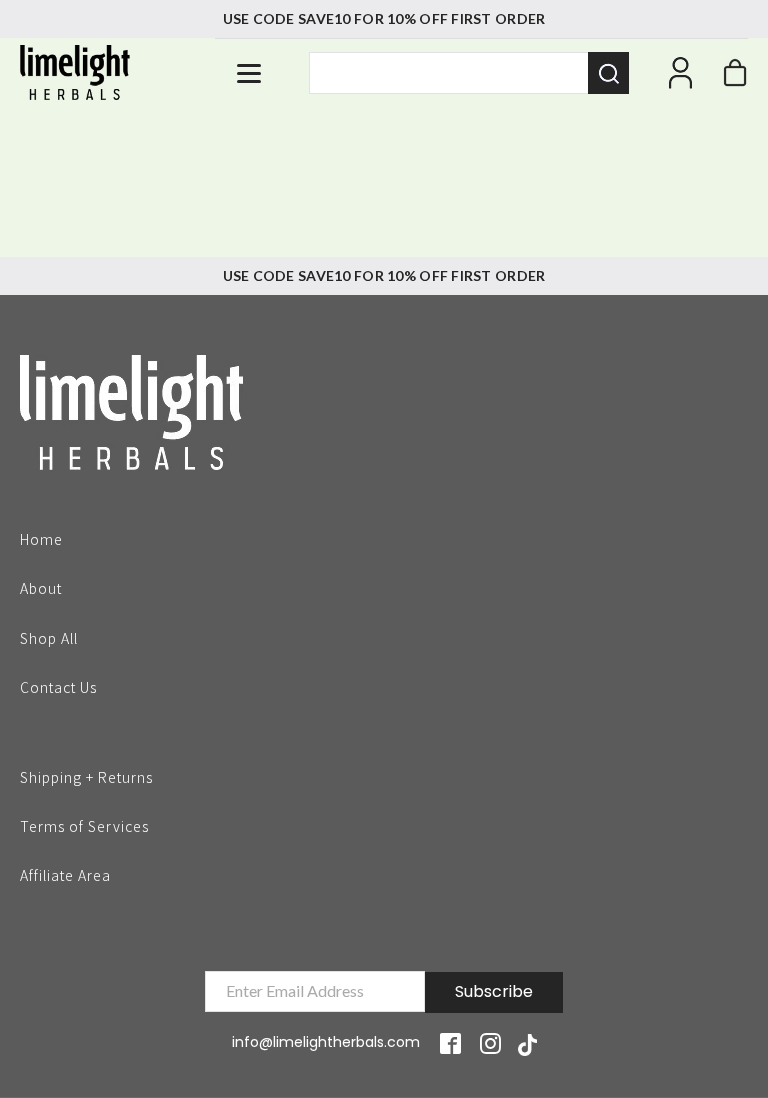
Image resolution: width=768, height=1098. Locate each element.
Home (41, 538)
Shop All (49, 637)
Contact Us (58, 686)
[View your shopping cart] (735, 78)
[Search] (608, 73)
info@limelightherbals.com (326, 1042)
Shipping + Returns (86, 776)
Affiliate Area (65, 875)
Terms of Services (84, 825)
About (41, 587)
